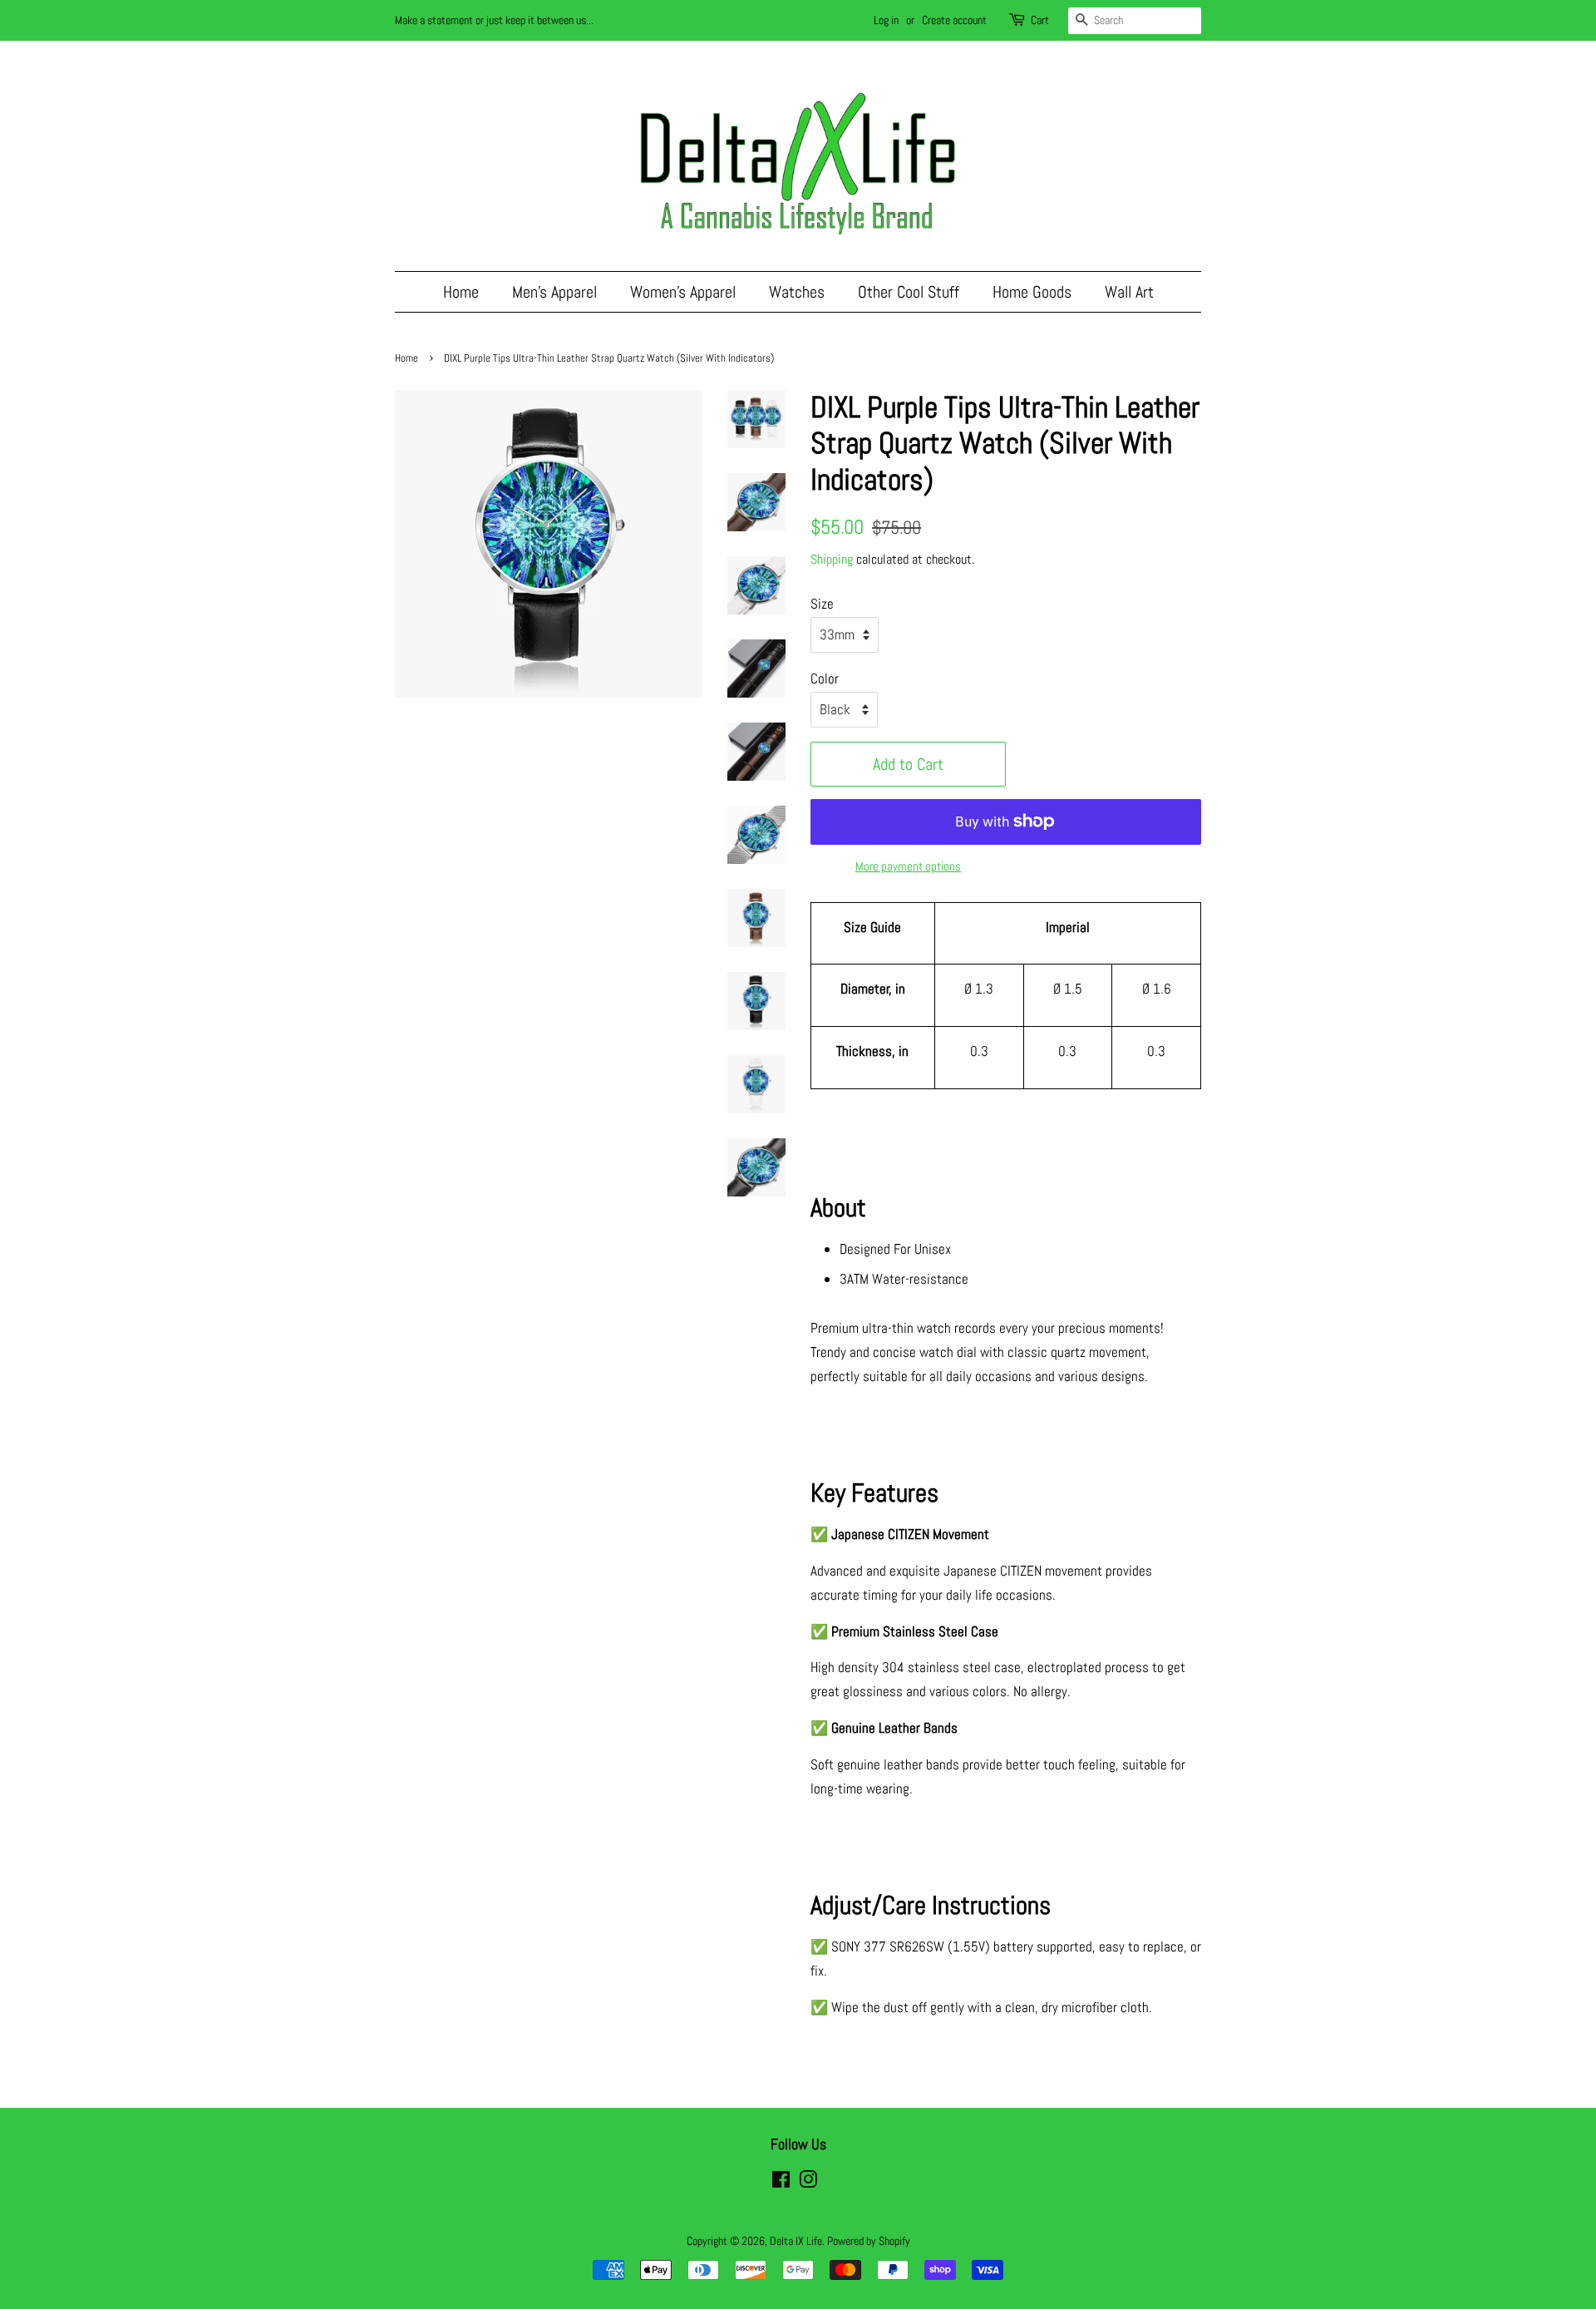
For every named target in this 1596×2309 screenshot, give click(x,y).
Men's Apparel (554, 292)
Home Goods (1032, 292)
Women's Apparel (683, 292)
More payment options (908, 866)
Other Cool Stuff (909, 292)
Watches (797, 292)
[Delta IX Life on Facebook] (781, 2183)
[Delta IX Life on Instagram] (808, 2183)
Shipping (832, 559)
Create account (954, 20)
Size (822, 604)
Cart (1040, 20)
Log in (886, 20)
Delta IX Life (796, 2241)
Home (461, 292)
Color (825, 678)
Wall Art (1129, 292)
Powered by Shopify (869, 2241)
